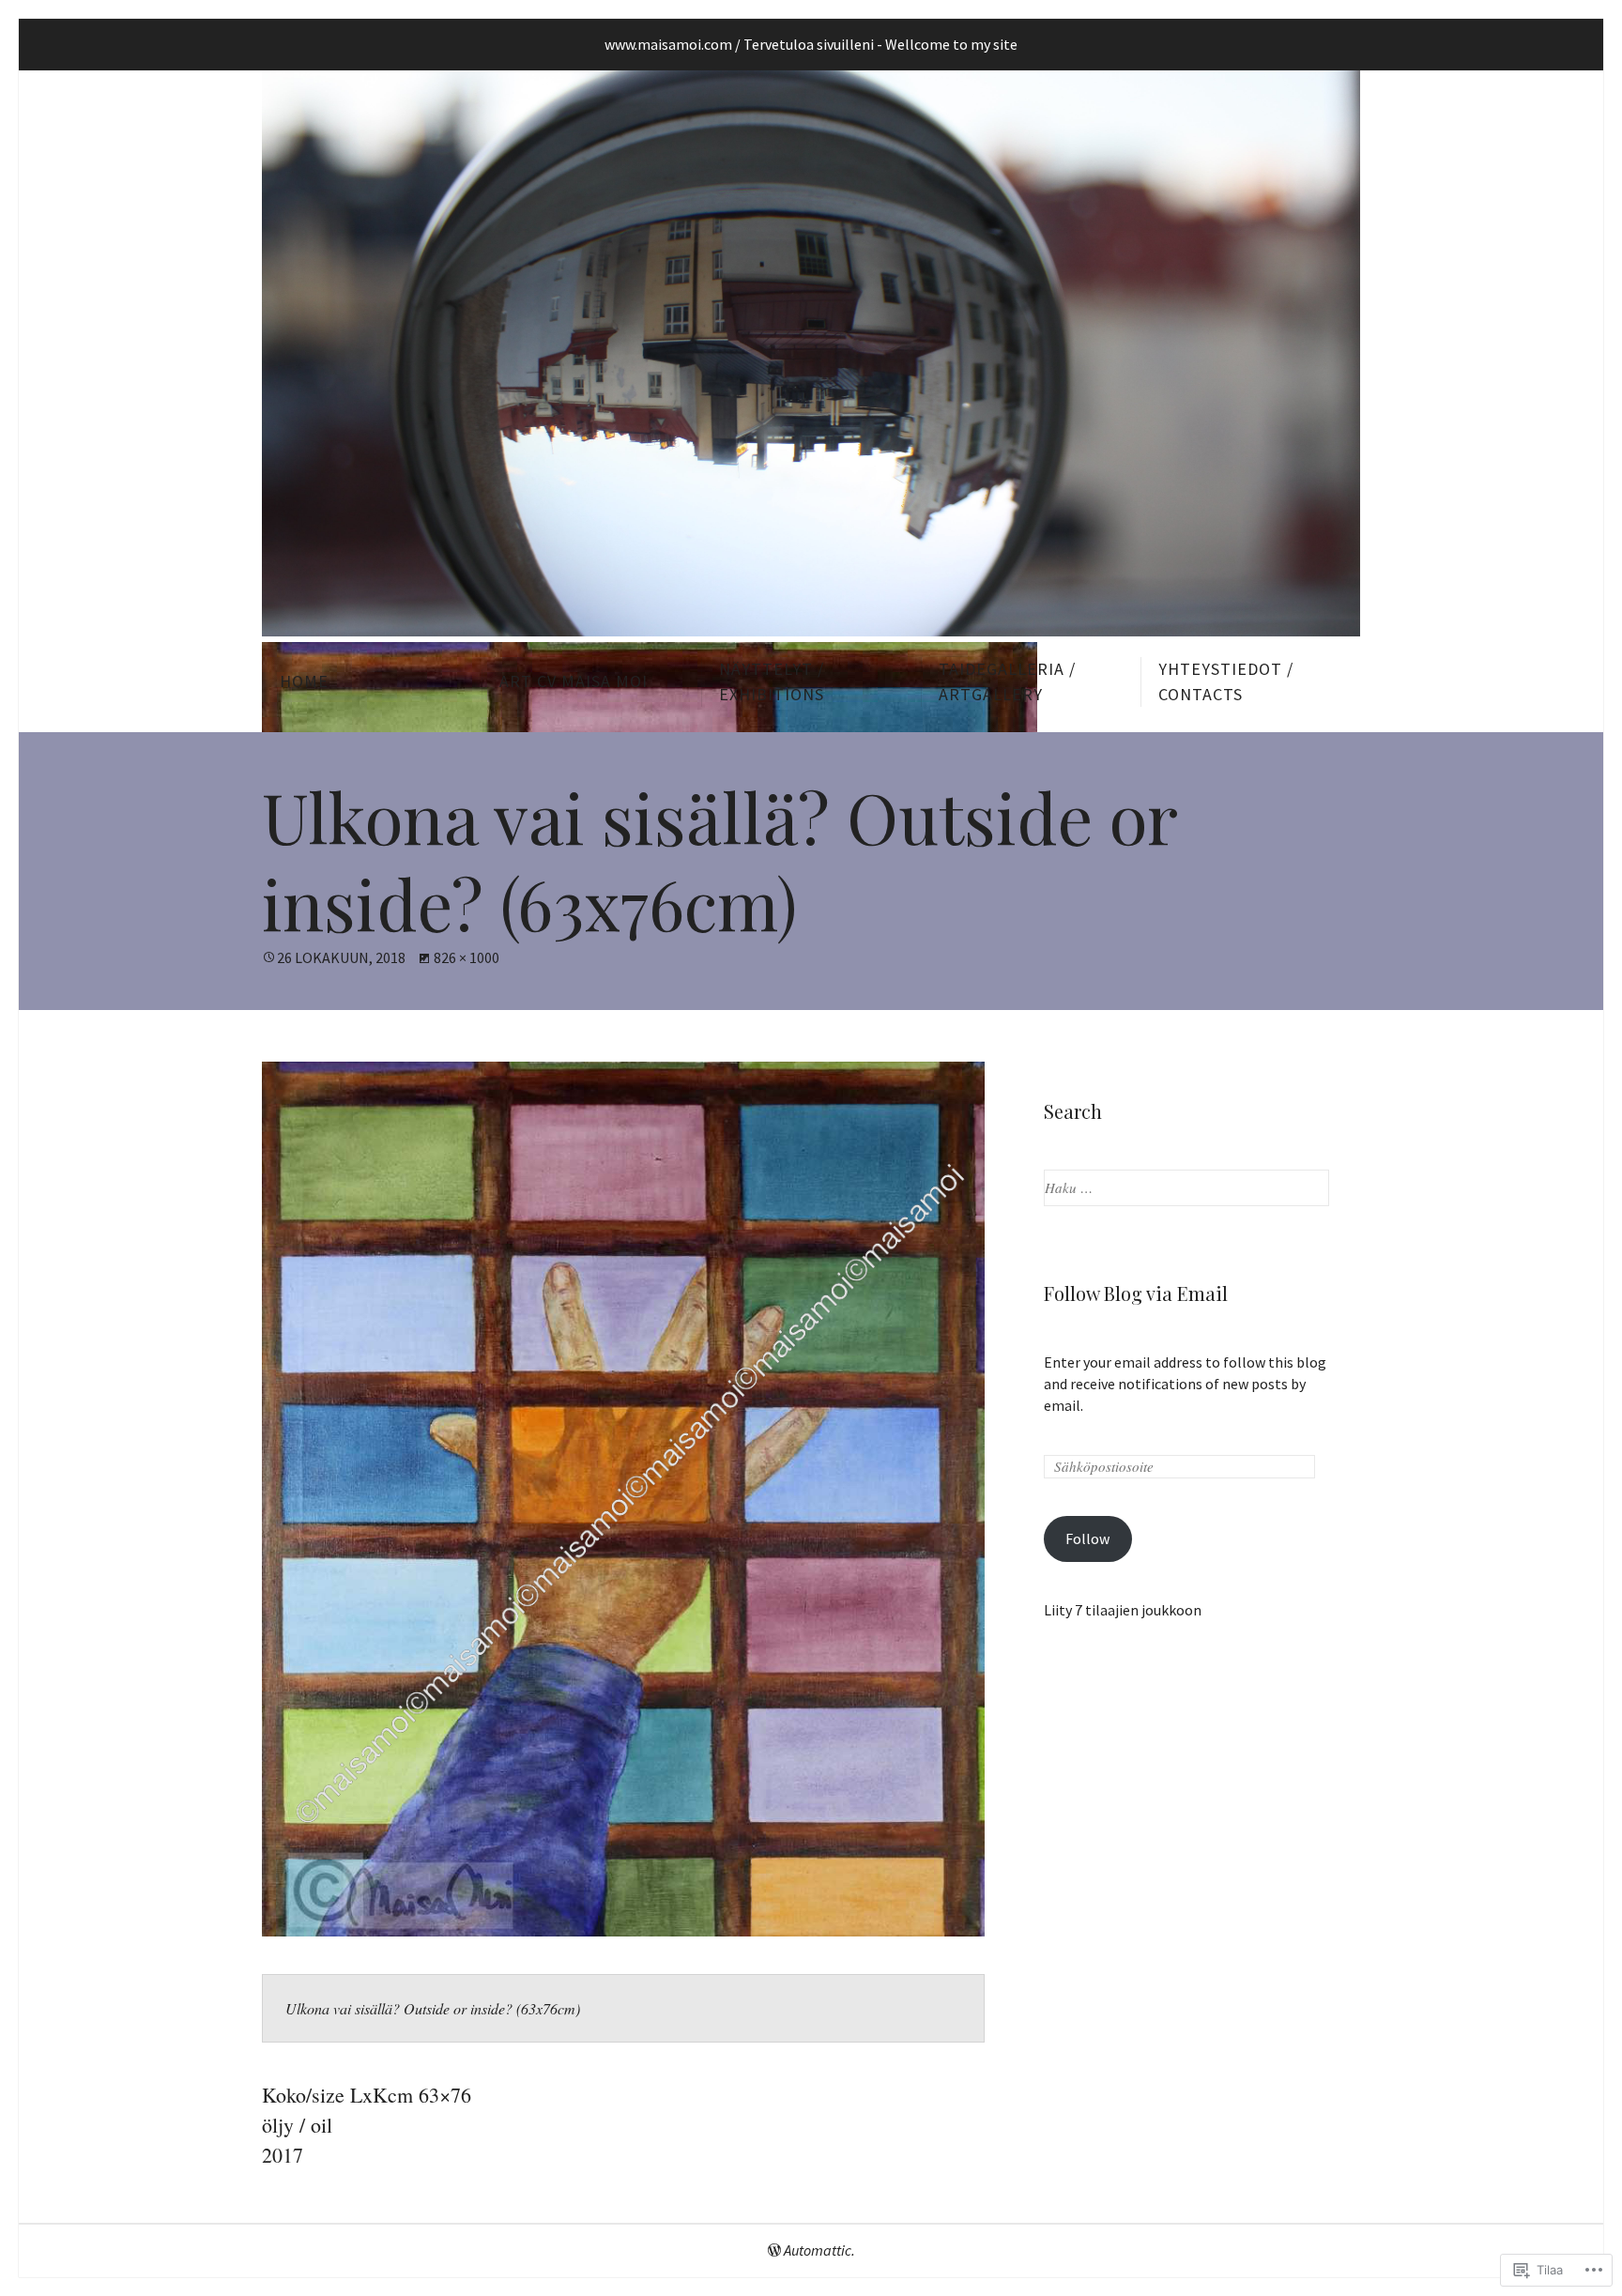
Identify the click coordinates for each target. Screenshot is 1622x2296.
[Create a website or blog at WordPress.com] (774, 2250)
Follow (1087, 1538)
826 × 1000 (467, 957)
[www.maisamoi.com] (811, 353)
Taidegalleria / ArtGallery (1007, 681)
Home (304, 681)
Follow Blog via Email (1136, 1293)
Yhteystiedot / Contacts (1226, 681)
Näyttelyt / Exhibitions (772, 681)
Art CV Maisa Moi (574, 681)
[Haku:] (1186, 1187)
